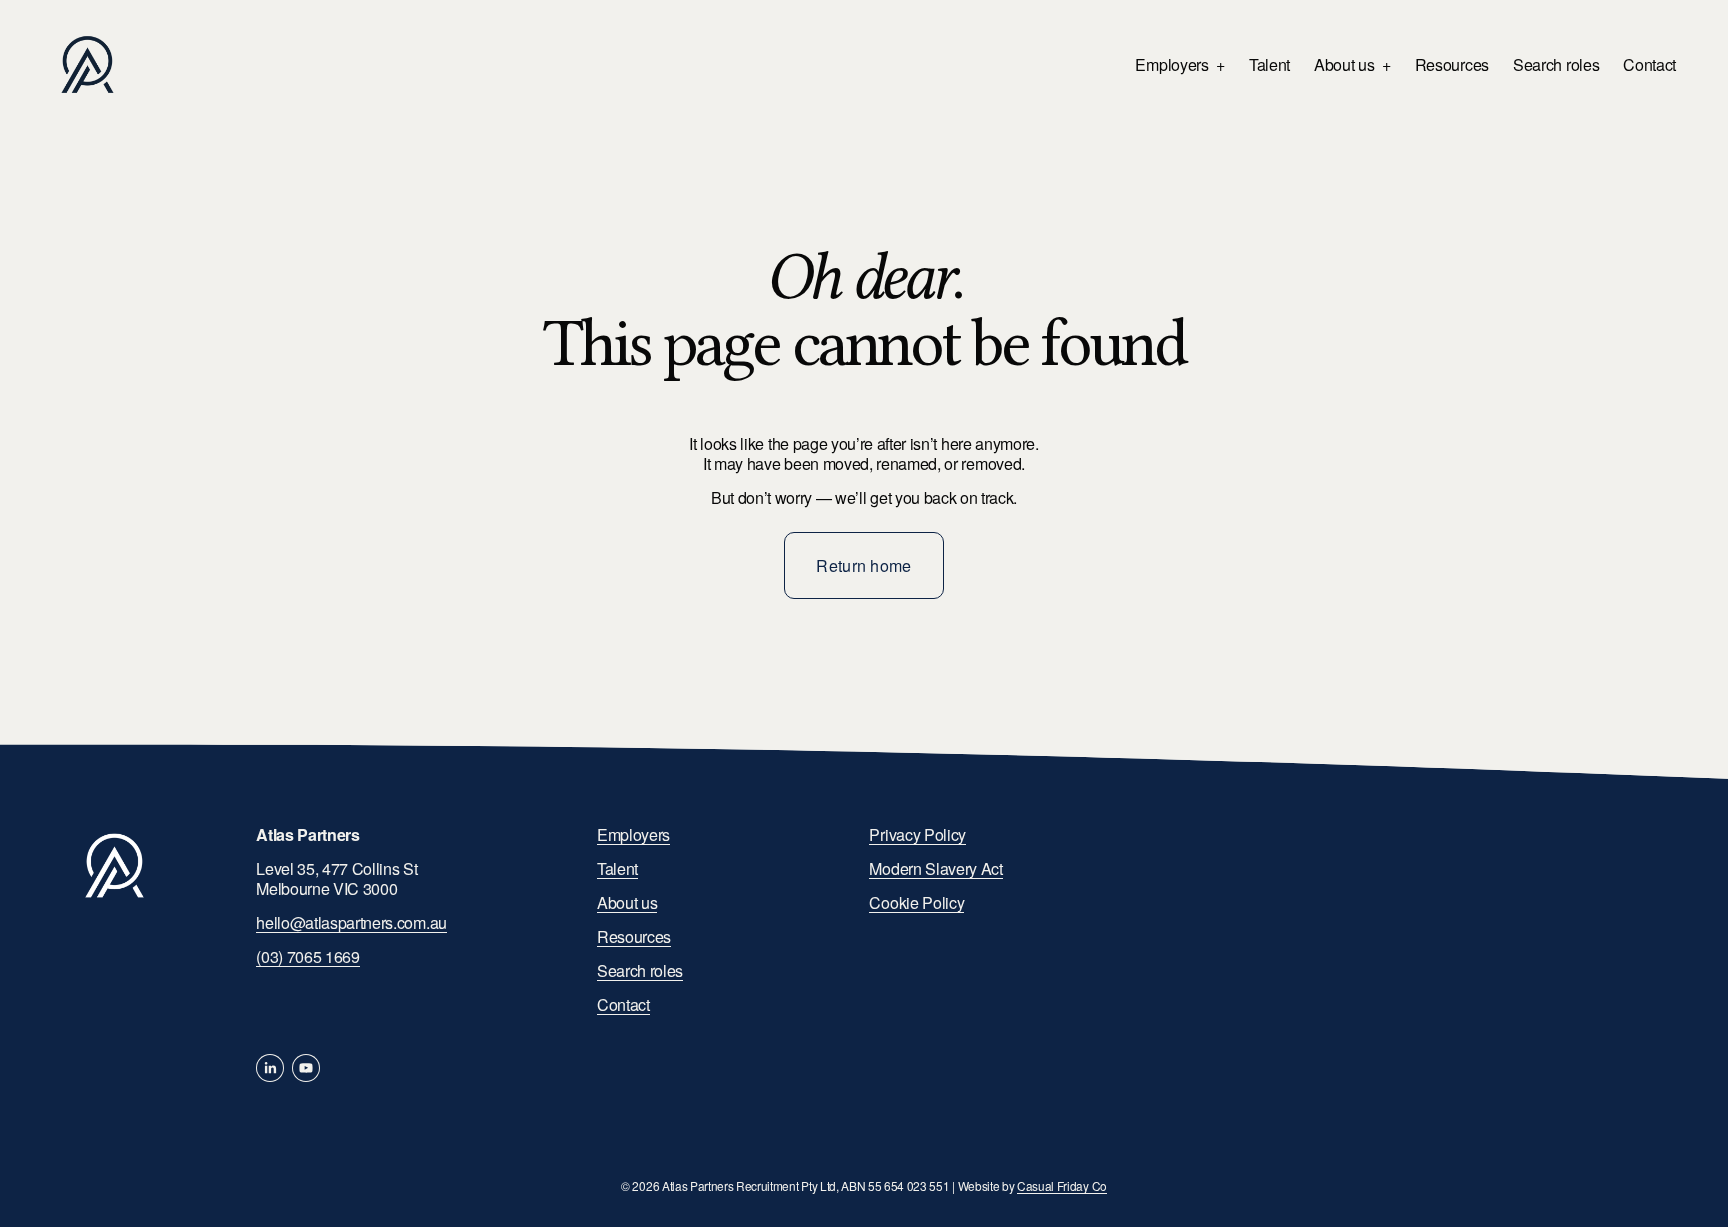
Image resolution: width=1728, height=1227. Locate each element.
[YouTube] (306, 1068)
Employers (633, 835)
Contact (1649, 64)
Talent (1269, 64)
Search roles (1556, 64)
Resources (1452, 64)
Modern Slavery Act (935, 869)
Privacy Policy (917, 835)
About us (627, 903)
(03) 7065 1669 (308, 957)
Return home (864, 565)
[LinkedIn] (270, 1068)
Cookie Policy (916, 903)
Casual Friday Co (1062, 1186)
